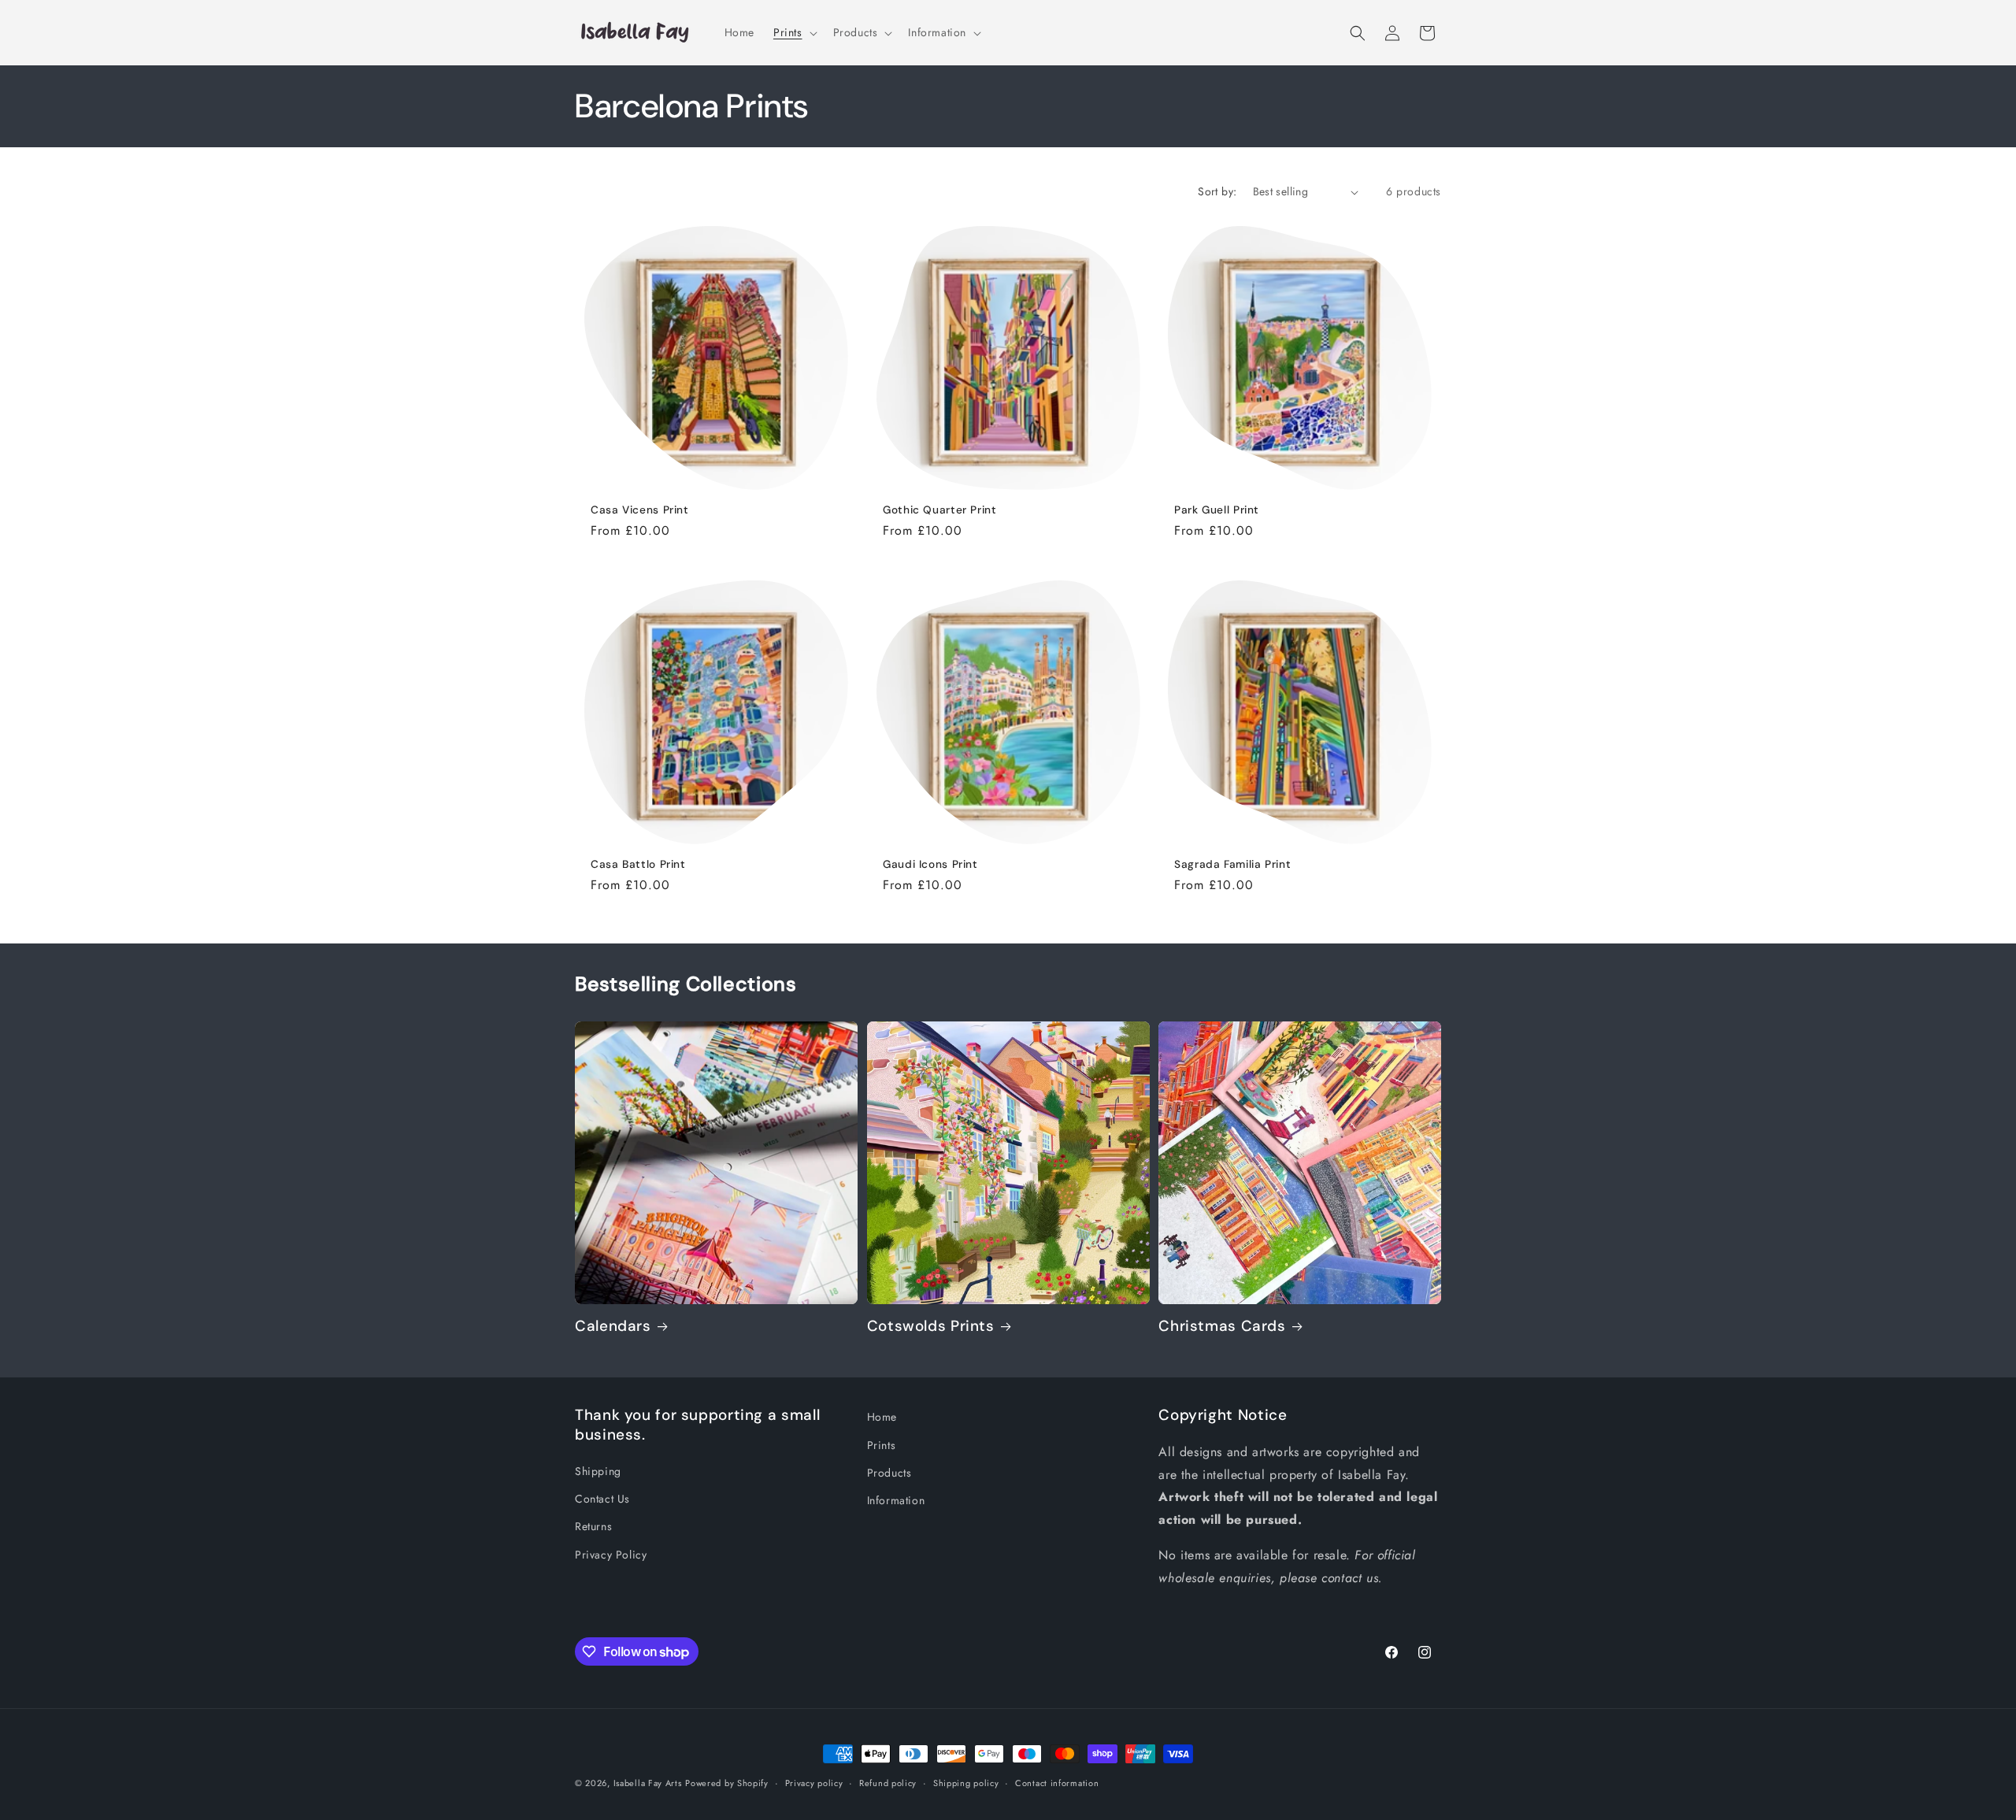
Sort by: (1217, 191)
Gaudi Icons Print (930, 864)
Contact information (1057, 1783)
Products (889, 1473)
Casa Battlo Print (638, 864)
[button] (794, 32)
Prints (882, 1445)
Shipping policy (966, 1783)
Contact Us (602, 1499)
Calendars (613, 1326)
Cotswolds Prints (931, 1326)
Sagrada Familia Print (1232, 864)
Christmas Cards (1222, 1326)
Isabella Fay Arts (648, 1783)
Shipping (598, 1471)
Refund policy (888, 1783)
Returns (593, 1526)
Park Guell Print (1217, 510)
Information (896, 1500)
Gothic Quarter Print (940, 510)
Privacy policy (814, 1783)
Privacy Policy (611, 1555)
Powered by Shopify (727, 1783)
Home (882, 1417)
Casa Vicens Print (640, 510)
